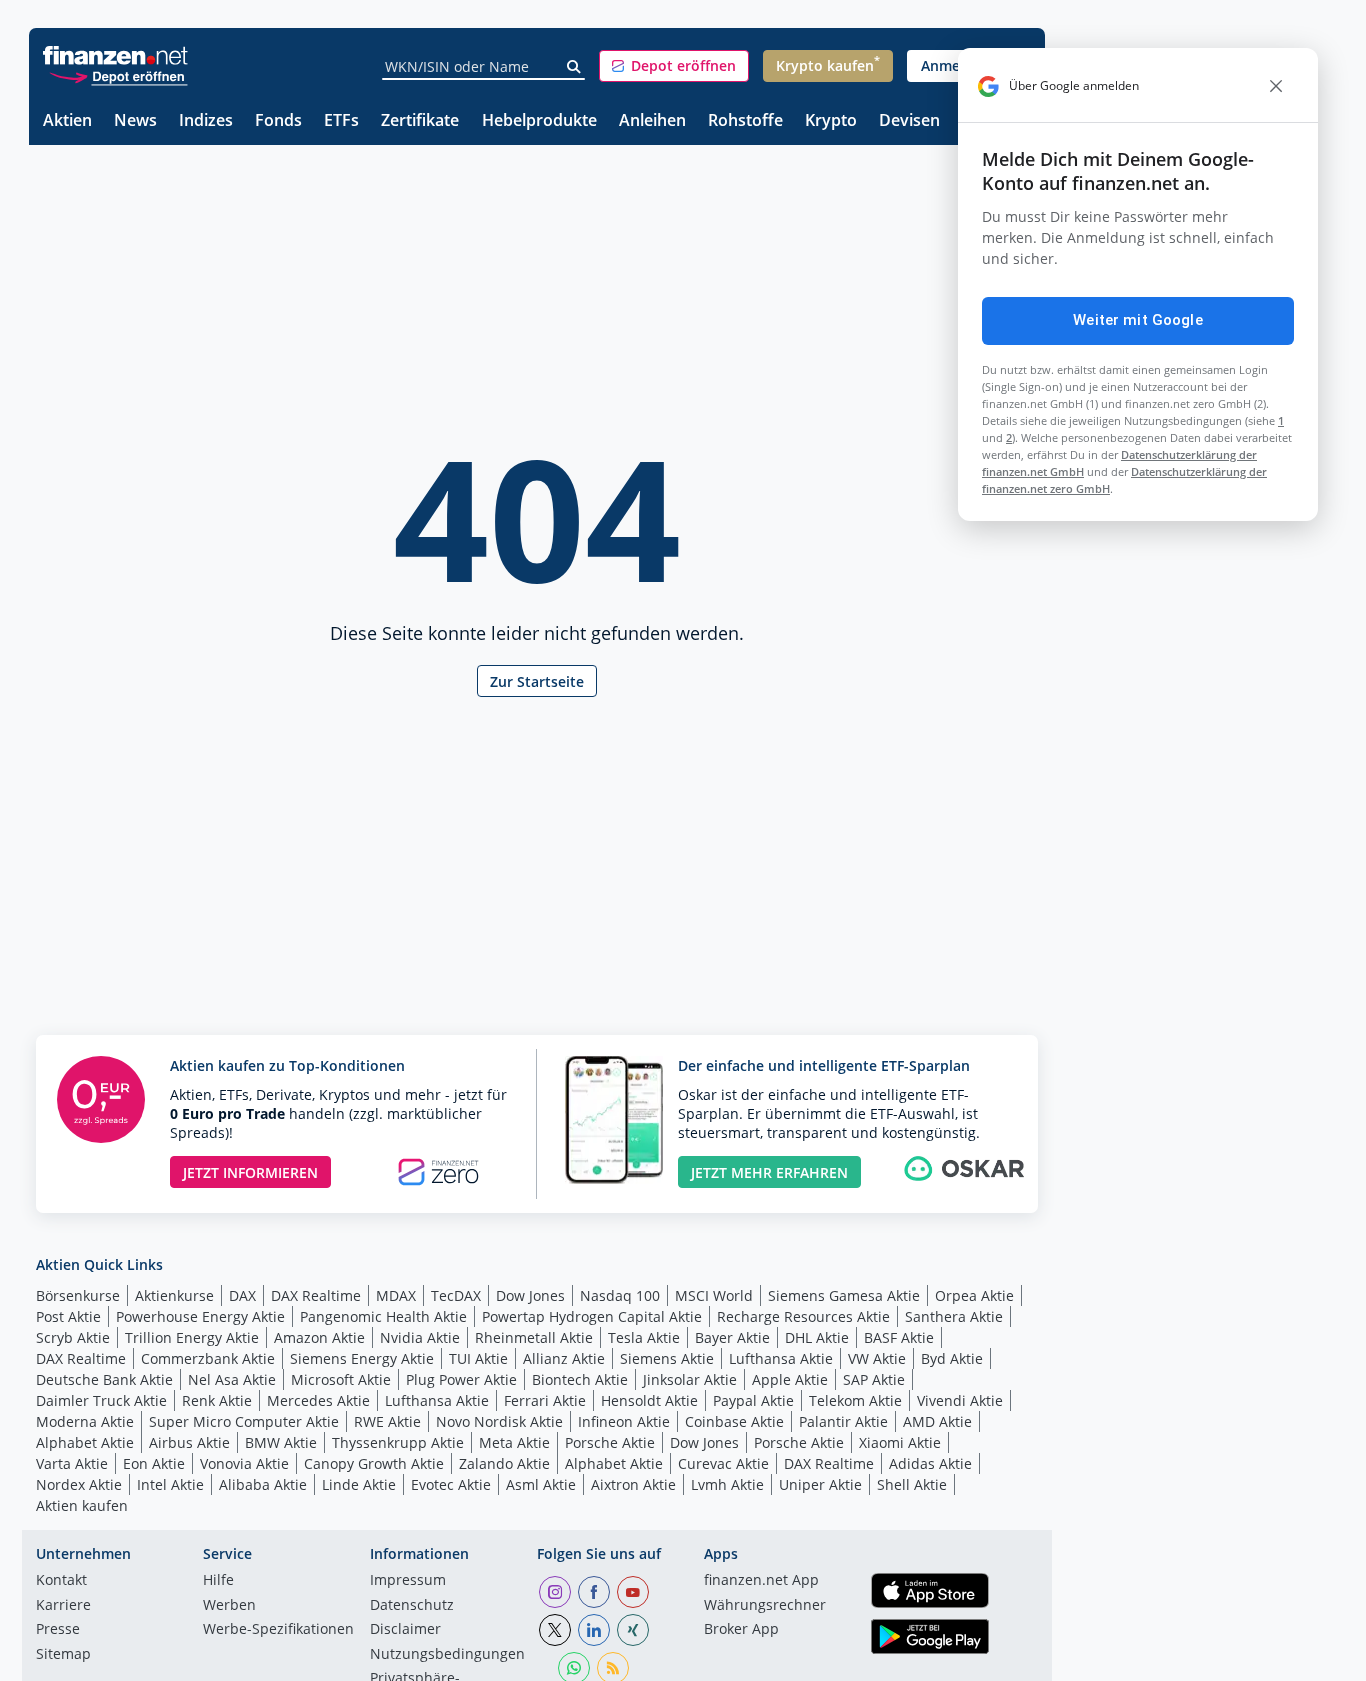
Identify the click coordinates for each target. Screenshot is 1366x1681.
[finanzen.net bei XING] (633, 1630)
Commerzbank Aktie (208, 1358)
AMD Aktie (937, 1421)
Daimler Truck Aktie (101, 1400)
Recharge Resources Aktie (803, 1316)
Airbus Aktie (189, 1442)
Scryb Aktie (73, 1337)
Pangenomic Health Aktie (383, 1316)
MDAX (396, 1295)
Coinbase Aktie (734, 1421)
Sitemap (63, 1655)
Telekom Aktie (855, 1400)
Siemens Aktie (667, 1358)
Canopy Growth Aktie (374, 1463)
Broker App (741, 1630)
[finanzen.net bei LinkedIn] (594, 1630)
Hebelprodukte (539, 121)
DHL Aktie (817, 1337)
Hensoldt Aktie (649, 1400)
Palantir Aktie (843, 1421)
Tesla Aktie (644, 1337)
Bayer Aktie (732, 1337)
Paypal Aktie (753, 1400)
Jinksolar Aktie (690, 1379)
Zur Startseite (537, 681)
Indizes (206, 121)
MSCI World (714, 1295)
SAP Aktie (874, 1379)
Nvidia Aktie (420, 1337)
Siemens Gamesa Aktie (844, 1295)
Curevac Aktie (723, 1463)
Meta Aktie (514, 1442)
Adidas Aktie (930, 1463)
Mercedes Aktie (318, 1400)
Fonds (278, 121)
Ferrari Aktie (545, 1400)
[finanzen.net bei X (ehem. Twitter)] (555, 1630)
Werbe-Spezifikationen (278, 1630)
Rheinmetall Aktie (534, 1337)
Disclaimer (405, 1630)
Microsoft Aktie (341, 1379)
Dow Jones (530, 1295)
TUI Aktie (478, 1358)
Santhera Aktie (954, 1316)
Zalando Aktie (504, 1463)
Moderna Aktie (85, 1421)
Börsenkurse (78, 1295)
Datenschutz (412, 1606)
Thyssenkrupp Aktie (398, 1442)
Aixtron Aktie (633, 1484)
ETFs (341, 121)
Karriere (63, 1606)
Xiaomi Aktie (900, 1442)
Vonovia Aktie (244, 1463)
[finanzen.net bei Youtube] (633, 1592)
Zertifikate (420, 121)
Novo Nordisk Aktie (499, 1421)
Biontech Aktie (580, 1379)
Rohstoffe (745, 121)
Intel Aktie (170, 1484)
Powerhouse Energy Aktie (200, 1316)
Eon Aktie (154, 1463)
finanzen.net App (761, 1581)
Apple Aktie (790, 1379)
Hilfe (218, 1581)
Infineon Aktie (624, 1421)
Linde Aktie (359, 1484)
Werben (229, 1606)
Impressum (408, 1581)
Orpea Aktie (974, 1295)
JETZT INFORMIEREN (250, 1172)
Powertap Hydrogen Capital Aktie (592, 1316)
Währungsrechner (765, 1606)
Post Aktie (68, 1316)
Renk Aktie (217, 1400)
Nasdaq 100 (620, 1295)
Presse (58, 1630)
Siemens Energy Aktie (362, 1358)
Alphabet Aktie (85, 1442)
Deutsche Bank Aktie (104, 1379)
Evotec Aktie (451, 1484)
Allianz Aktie (564, 1358)
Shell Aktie (912, 1484)
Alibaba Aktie (263, 1484)
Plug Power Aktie (461, 1379)
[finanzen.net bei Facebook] (594, 1592)
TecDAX (456, 1295)
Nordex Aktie (79, 1484)
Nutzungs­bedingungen (447, 1655)
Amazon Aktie (319, 1337)
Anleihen (652, 121)
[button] (674, 66)
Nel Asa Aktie (232, 1379)
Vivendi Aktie (960, 1400)
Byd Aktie (952, 1358)
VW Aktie (877, 1358)
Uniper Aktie (820, 1484)
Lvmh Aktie (727, 1484)
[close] (1276, 86)
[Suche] (574, 67)
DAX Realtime (316, 1295)
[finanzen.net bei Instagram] (555, 1592)
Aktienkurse (174, 1295)
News (135, 121)
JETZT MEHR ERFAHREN (769, 1172)
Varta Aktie (72, 1463)
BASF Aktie (899, 1337)
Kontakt (61, 1581)
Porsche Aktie (610, 1442)
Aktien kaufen (82, 1505)
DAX (242, 1295)
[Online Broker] (118, 75)
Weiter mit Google (1138, 320)
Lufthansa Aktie (781, 1358)
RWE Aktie (387, 1421)
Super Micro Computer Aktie (244, 1421)
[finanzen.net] (115, 55)
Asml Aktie (541, 1484)
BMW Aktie (281, 1442)
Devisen (909, 121)
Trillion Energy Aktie (192, 1337)
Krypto (831, 121)
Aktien (67, 121)
